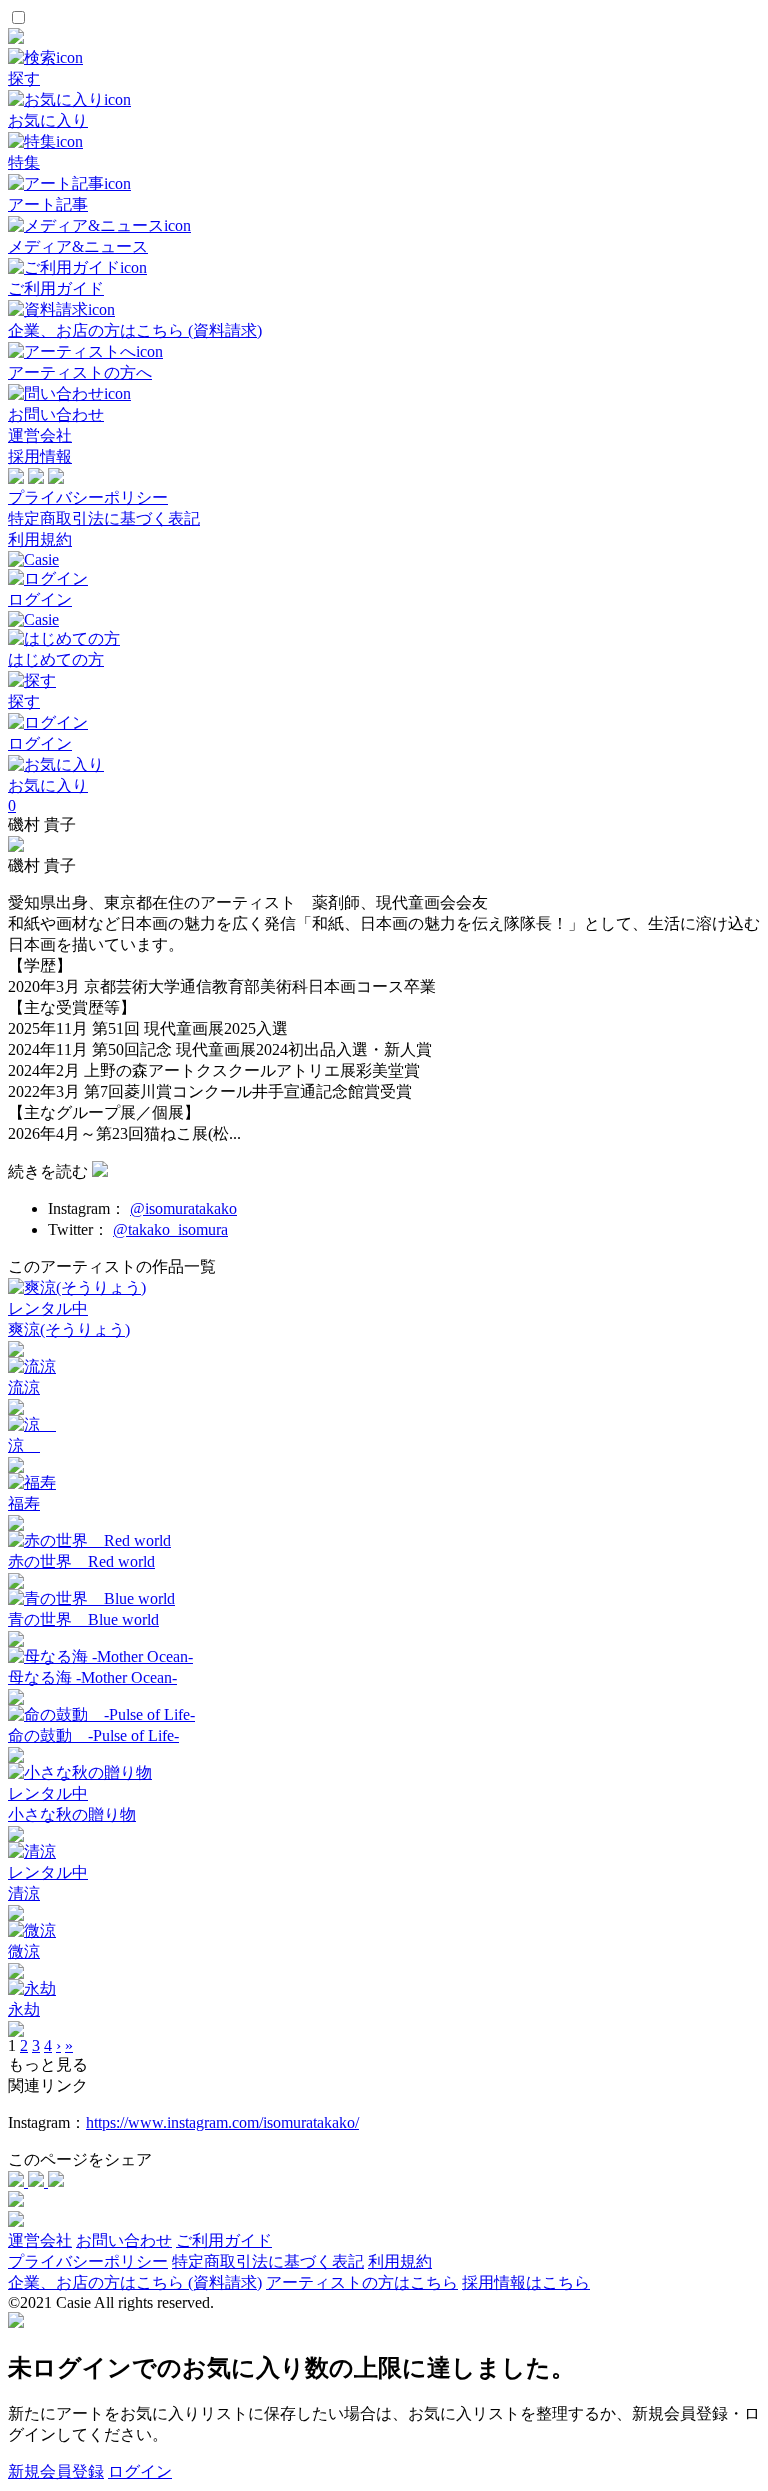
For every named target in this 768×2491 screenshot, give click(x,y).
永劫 (24, 2009)
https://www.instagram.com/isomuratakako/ (222, 2122)
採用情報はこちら (526, 2282)
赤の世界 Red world (81, 1561)
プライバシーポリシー (88, 497)
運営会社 (40, 435)
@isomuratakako (183, 1208)
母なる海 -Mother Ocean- (92, 1677)
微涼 (24, 1951)
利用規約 (40, 539)
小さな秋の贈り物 (72, 1814)
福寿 (24, 1503)
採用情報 (40, 456)
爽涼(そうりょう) (69, 1329)
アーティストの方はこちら (362, 2282)
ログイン (140, 2471)
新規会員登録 (56, 2471)
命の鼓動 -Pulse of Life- (93, 1735)
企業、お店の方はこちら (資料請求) (135, 2282)
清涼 (24, 1893)
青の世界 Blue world (83, 1619)
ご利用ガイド (224, 2240)
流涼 (24, 1387)
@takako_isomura (170, 1229)
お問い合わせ (124, 2240)
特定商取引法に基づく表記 (104, 518)
